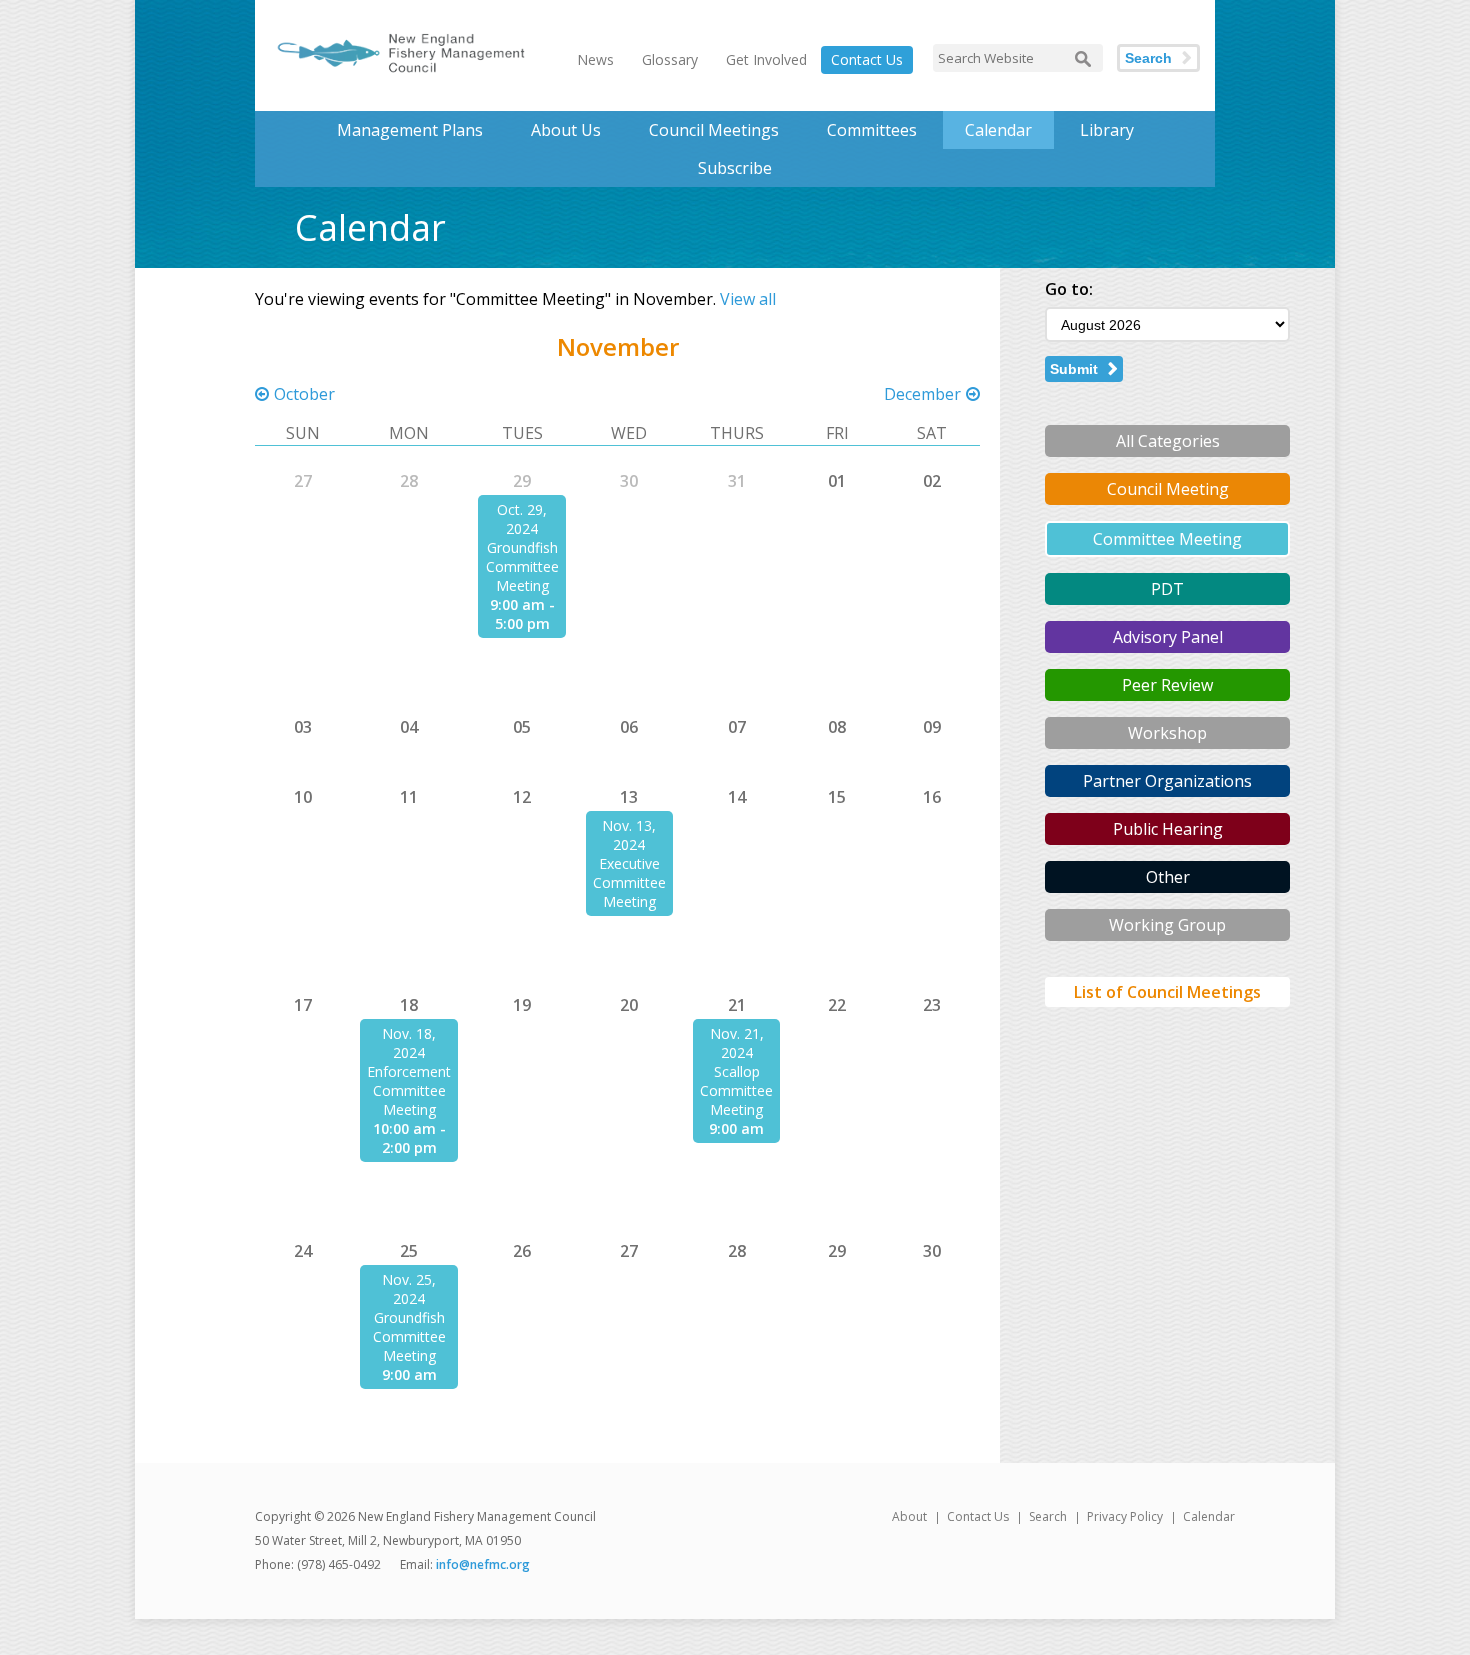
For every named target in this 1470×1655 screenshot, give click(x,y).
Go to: (1069, 289)
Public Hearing (1168, 829)
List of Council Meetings (1167, 992)
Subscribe (735, 168)
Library (1107, 130)
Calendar (998, 130)
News (595, 59)
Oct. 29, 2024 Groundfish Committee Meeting (522, 547)
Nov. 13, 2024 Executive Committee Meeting (629, 863)
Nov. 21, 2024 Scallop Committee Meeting (736, 1071)
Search (1148, 58)
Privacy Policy (1125, 1516)
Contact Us (867, 59)
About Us (566, 130)
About (909, 1516)
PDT (1167, 589)
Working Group (1167, 925)
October (304, 394)
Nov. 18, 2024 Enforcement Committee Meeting (409, 1071)
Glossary (670, 59)
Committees (872, 130)
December (922, 394)
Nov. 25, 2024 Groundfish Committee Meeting (409, 1317)
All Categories (1168, 441)
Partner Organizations (1167, 781)
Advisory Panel (1168, 637)
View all (748, 299)
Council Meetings (714, 130)
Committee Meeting (1167, 539)
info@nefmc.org (483, 1564)
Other (1168, 877)
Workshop (1167, 733)
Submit (1074, 369)
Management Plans (410, 130)
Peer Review (1167, 685)
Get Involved (766, 59)
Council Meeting (1168, 489)
